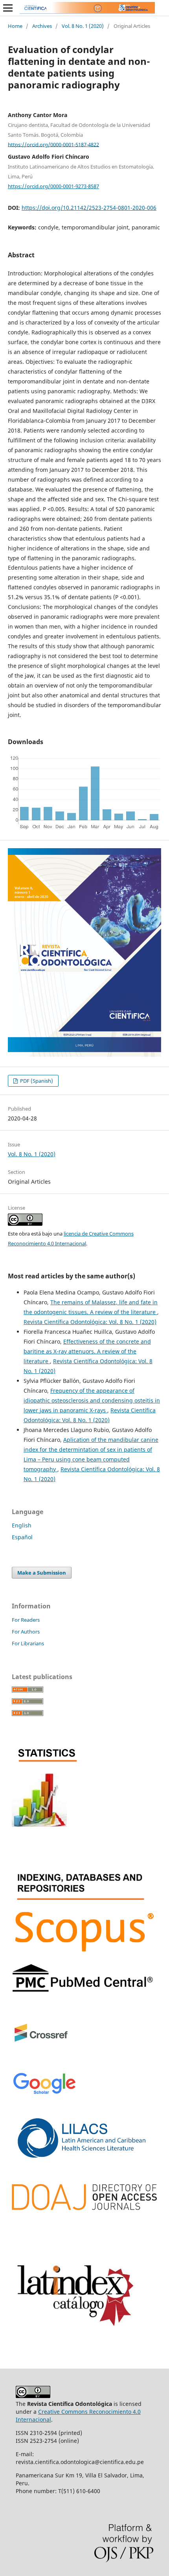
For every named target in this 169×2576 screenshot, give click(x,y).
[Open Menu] (8, 8)
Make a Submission (42, 1573)
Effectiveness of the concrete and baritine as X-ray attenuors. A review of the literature (87, 1351)
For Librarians (28, 1643)
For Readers (26, 1620)
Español (22, 1537)
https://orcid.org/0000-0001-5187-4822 (53, 144)
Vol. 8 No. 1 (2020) (83, 26)
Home (15, 26)
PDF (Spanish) (36, 1081)
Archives (42, 26)
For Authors (26, 1632)
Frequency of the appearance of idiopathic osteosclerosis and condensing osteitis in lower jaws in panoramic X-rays (92, 1400)
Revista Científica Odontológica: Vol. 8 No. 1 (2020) (90, 1322)
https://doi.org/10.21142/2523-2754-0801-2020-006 (89, 208)
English (22, 1525)
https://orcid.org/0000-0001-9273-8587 (53, 186)
